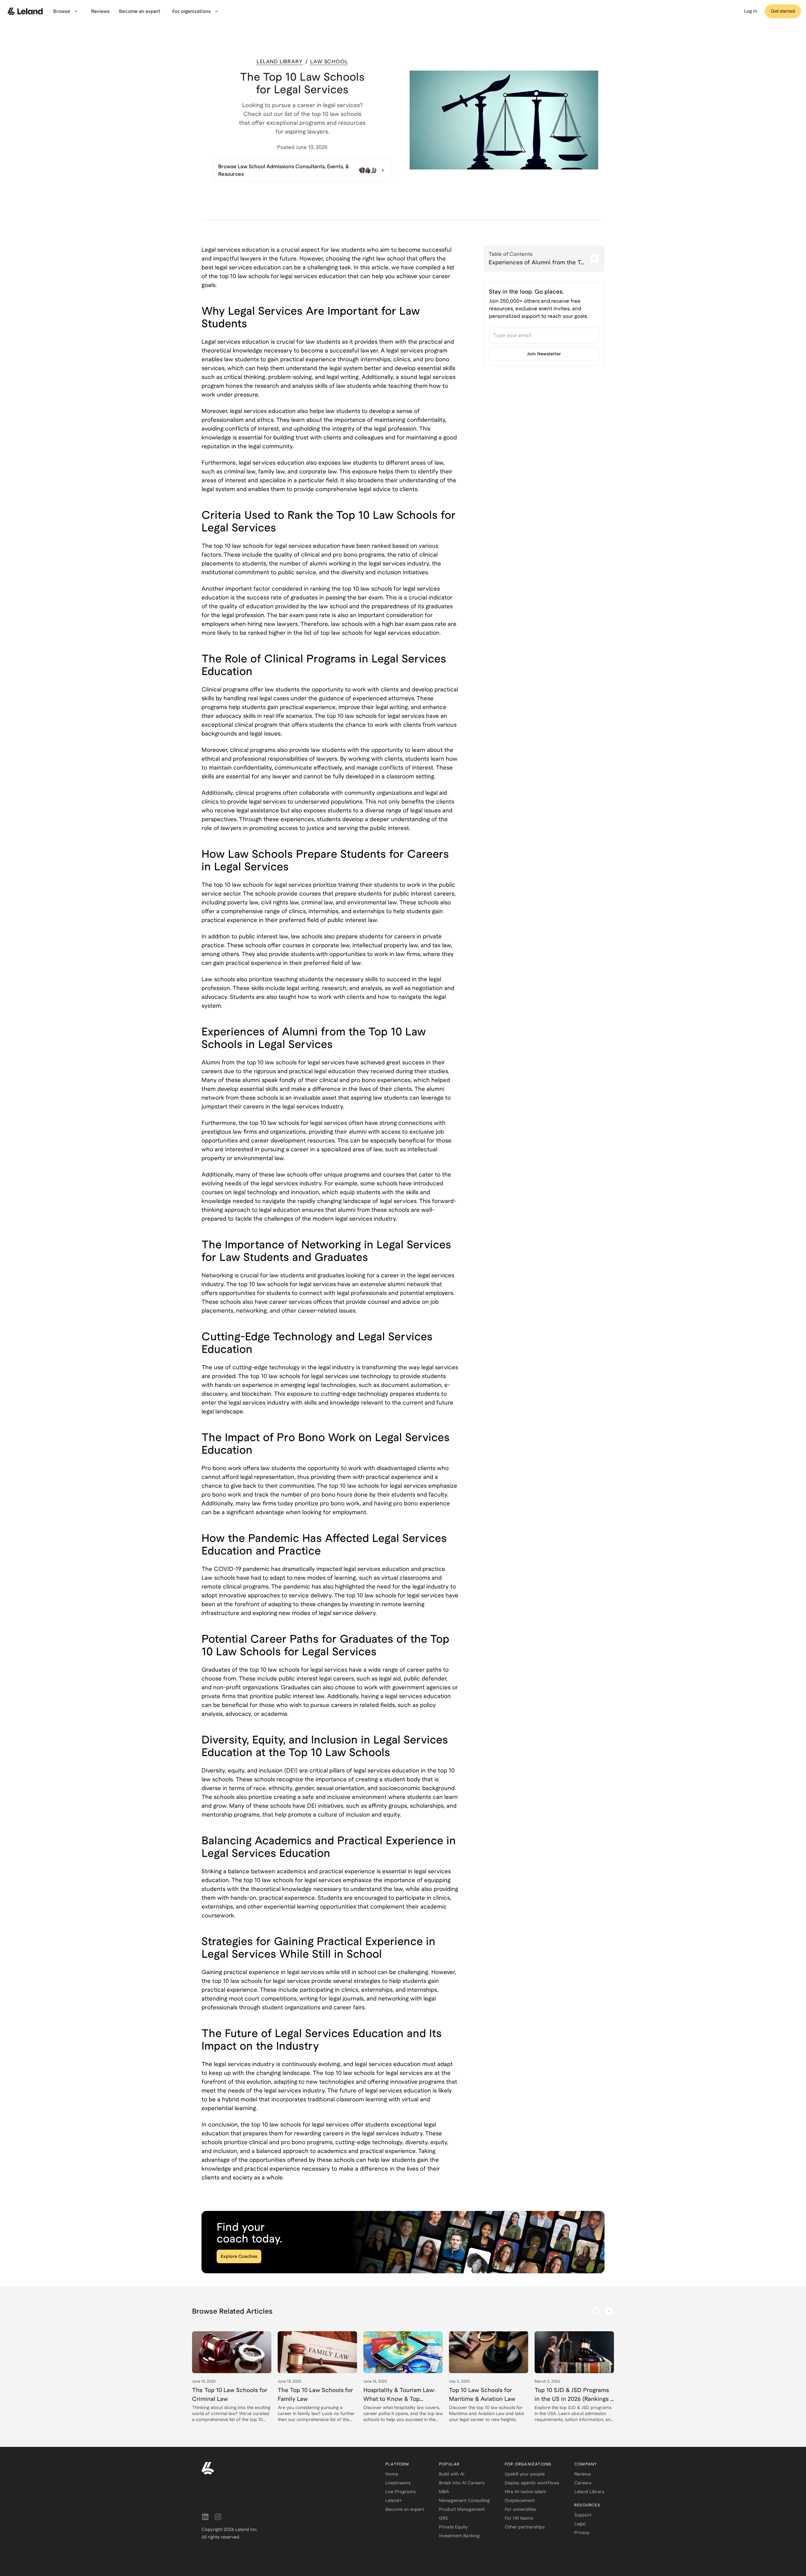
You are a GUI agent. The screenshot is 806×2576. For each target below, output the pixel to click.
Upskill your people (525, 2474)
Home (392, 2474)
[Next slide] (609, 2311)
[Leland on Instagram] (218, 2517)
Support (583, 2515)
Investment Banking (459, 2536)
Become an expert (405, 2509)
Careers (583, 2483)
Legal (580, 2524)
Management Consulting (464, 2500)
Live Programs (400, 2492)
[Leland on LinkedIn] (205, 2517)
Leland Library (589, 2492)
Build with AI (452, 2474)
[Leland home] (286, 2468)
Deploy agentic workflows (532, 2483)
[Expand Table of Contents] (594, 259)
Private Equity (453, 2527)
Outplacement (520, 2500)
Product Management (462, 2509)
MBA (444, 2492)
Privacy (582, 2533)
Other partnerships (525, 2527)
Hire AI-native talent (525, 2492)
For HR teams (519, 2518)
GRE (443, 2518)
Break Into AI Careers (462, 2483)
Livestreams (398, 2483)
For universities (520, 2509)
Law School (329, 62)
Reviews (582, 2474)
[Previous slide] (596, 2311)
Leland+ (394, 2500)
